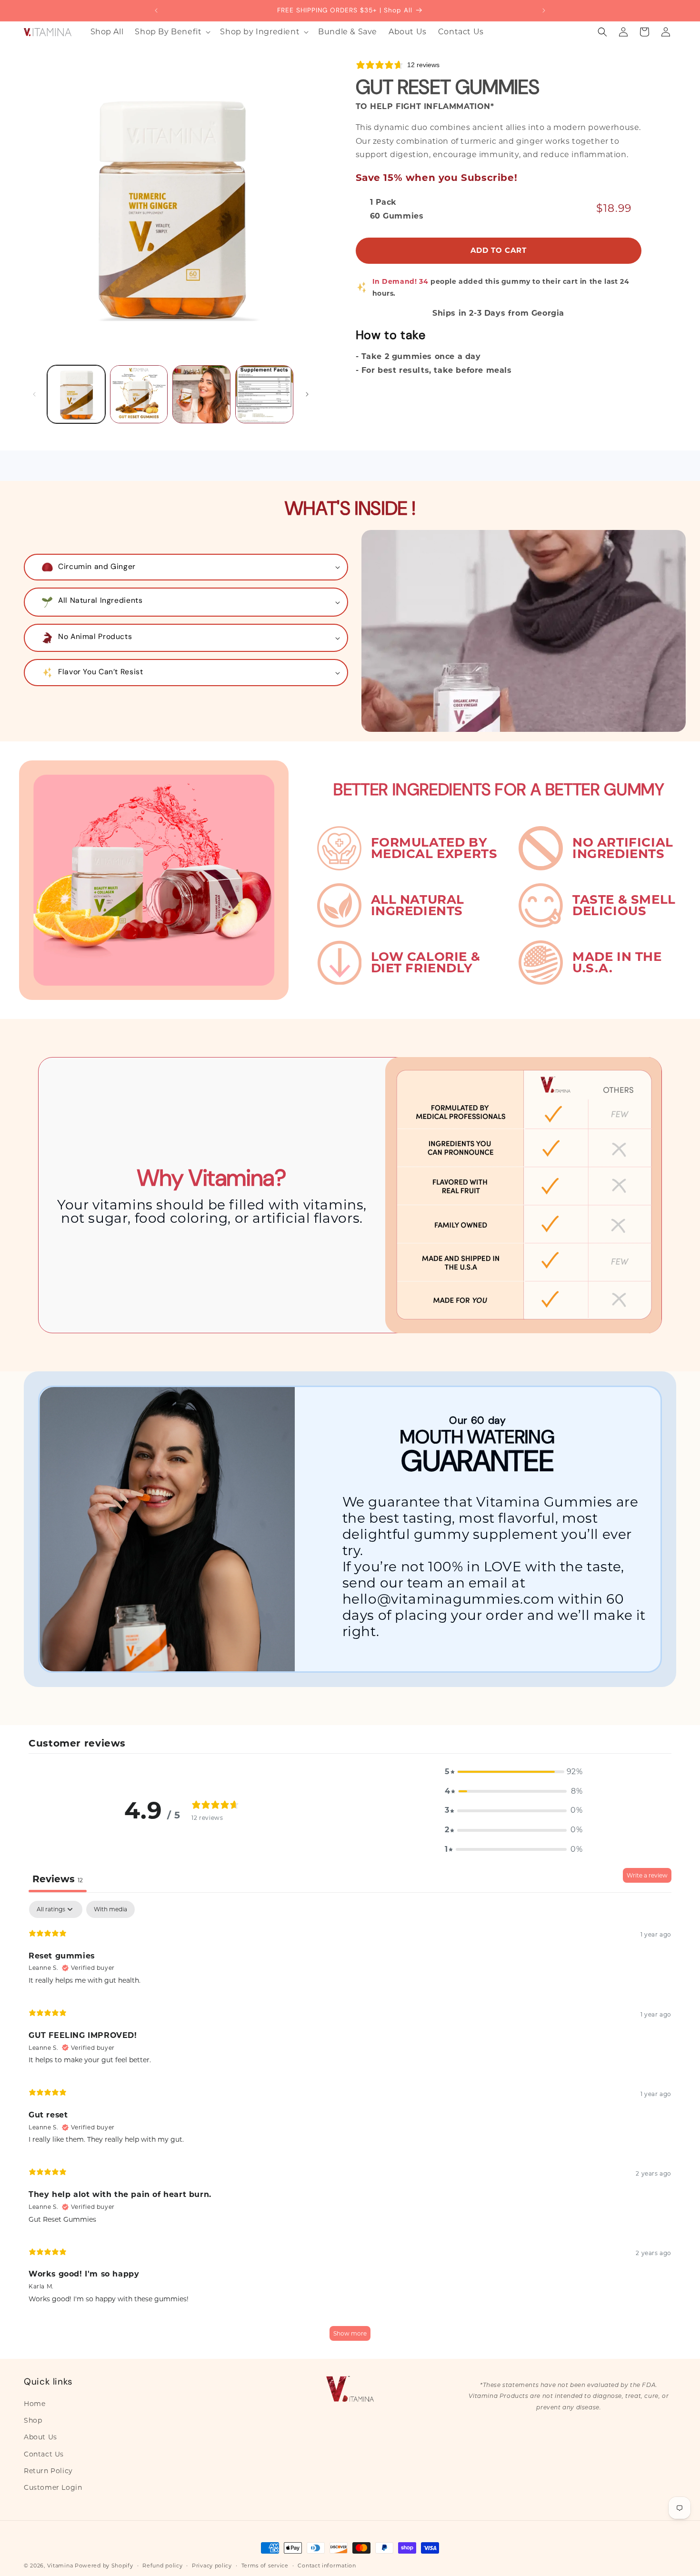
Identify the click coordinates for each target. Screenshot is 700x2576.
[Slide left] (34, 394)
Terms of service (265, 2565)
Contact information (327, 2565)
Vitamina (60, 2566)
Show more (350, 2333)
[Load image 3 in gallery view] (201, 394)
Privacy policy (212, 2565)
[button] (172, 32)
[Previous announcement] (156, 10)
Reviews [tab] (58, 1879)
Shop (33, 2421)
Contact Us (44, 2454)
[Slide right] (307, 394)
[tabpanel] (350, 2125)
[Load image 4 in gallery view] (264, 394)
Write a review (647, 1875)
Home (35, 2404)
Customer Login (53, 2487)
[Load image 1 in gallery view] (76, 394)
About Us (40, 2437)
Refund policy (162, 2565)
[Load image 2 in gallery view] (139, 394)
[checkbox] (110, 1909)
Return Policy (48, 2471)
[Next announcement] (544, 10)
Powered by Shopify (104, 2566)
